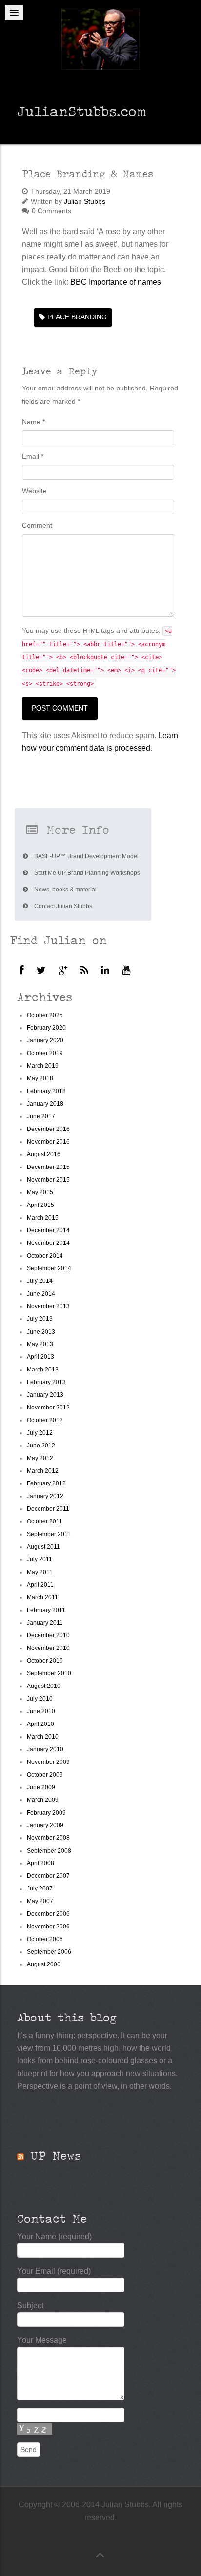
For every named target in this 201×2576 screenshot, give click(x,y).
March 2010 (43, 1737)
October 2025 (45, 1015)
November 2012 (48, 1408)
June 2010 (41, 1711)
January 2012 (45, 1496)
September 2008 (49, 1851)
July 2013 (40, 1319)
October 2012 (45, 1420)
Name (33, 422)
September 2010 (49, 1673)
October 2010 (45, 1661)
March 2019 (43, 1066)
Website (34, 491)
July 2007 (40, 1889)
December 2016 (48, 1129)
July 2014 (40, 1281)
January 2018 (45, 1104)
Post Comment (60, 708)
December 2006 (48, 1914)
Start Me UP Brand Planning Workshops (86, 873)
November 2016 (48, 1142)
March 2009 (43, 1800)
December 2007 (48, 1876)
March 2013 (43, 1370)
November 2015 (48, 1180)
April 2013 (40, 1357)
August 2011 (43, 1547)
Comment (37, 525)
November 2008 (48, 1838)
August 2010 (44, 1686)
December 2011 (48, 1509)
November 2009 (48, 1762)
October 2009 (45, 1775)
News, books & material (65, 890)
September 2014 (49, 1268)
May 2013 (40, 1344)
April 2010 (40, 1724)
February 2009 (46, 1813)
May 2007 (40, 1901)
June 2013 (41, 1332)
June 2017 (41, 1116)
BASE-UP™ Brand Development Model (86, 856)
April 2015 (40, 1205)
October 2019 (45, 1053)
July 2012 (40, 1433)
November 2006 (48, 1927)
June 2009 (41, 1787)
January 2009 (45, 1825)
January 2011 (45, 1623)
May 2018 (40, 1078)
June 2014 (41, 1294)
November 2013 (48, 1306)
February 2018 (46, 1091)
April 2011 (40, 1585)
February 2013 (46, 1382)
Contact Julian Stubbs (62, 906)
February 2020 (46, 1028)
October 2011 (45, 1521)
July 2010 (40, 1699)
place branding (77, 317)
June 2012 (41, 1446)
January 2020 (45, 1040)
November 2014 (48, 1243)
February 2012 (46, 1483)
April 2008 (40, 1863)
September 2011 (49, 1534)
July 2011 (40, 1559)
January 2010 (45, 1749)
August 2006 (44, 1964)
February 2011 (46, 1610)
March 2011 (42, 1597)
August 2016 (44, 1154)
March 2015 (43, 1218)
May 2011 (40, 1572)
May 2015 (40, 1192)
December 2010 (48, 1635)
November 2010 (48, 1648)
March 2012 (43, 1471)
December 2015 (48, 1167)
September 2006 (49, 1952)
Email (33, 456)
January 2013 (45, 1395)
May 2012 (40, 1458)
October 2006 (45, 1939)
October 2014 (45, 1256)
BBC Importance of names (116, 282)
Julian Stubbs (85, 201)
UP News (56, 2156)
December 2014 (48, 1230)
